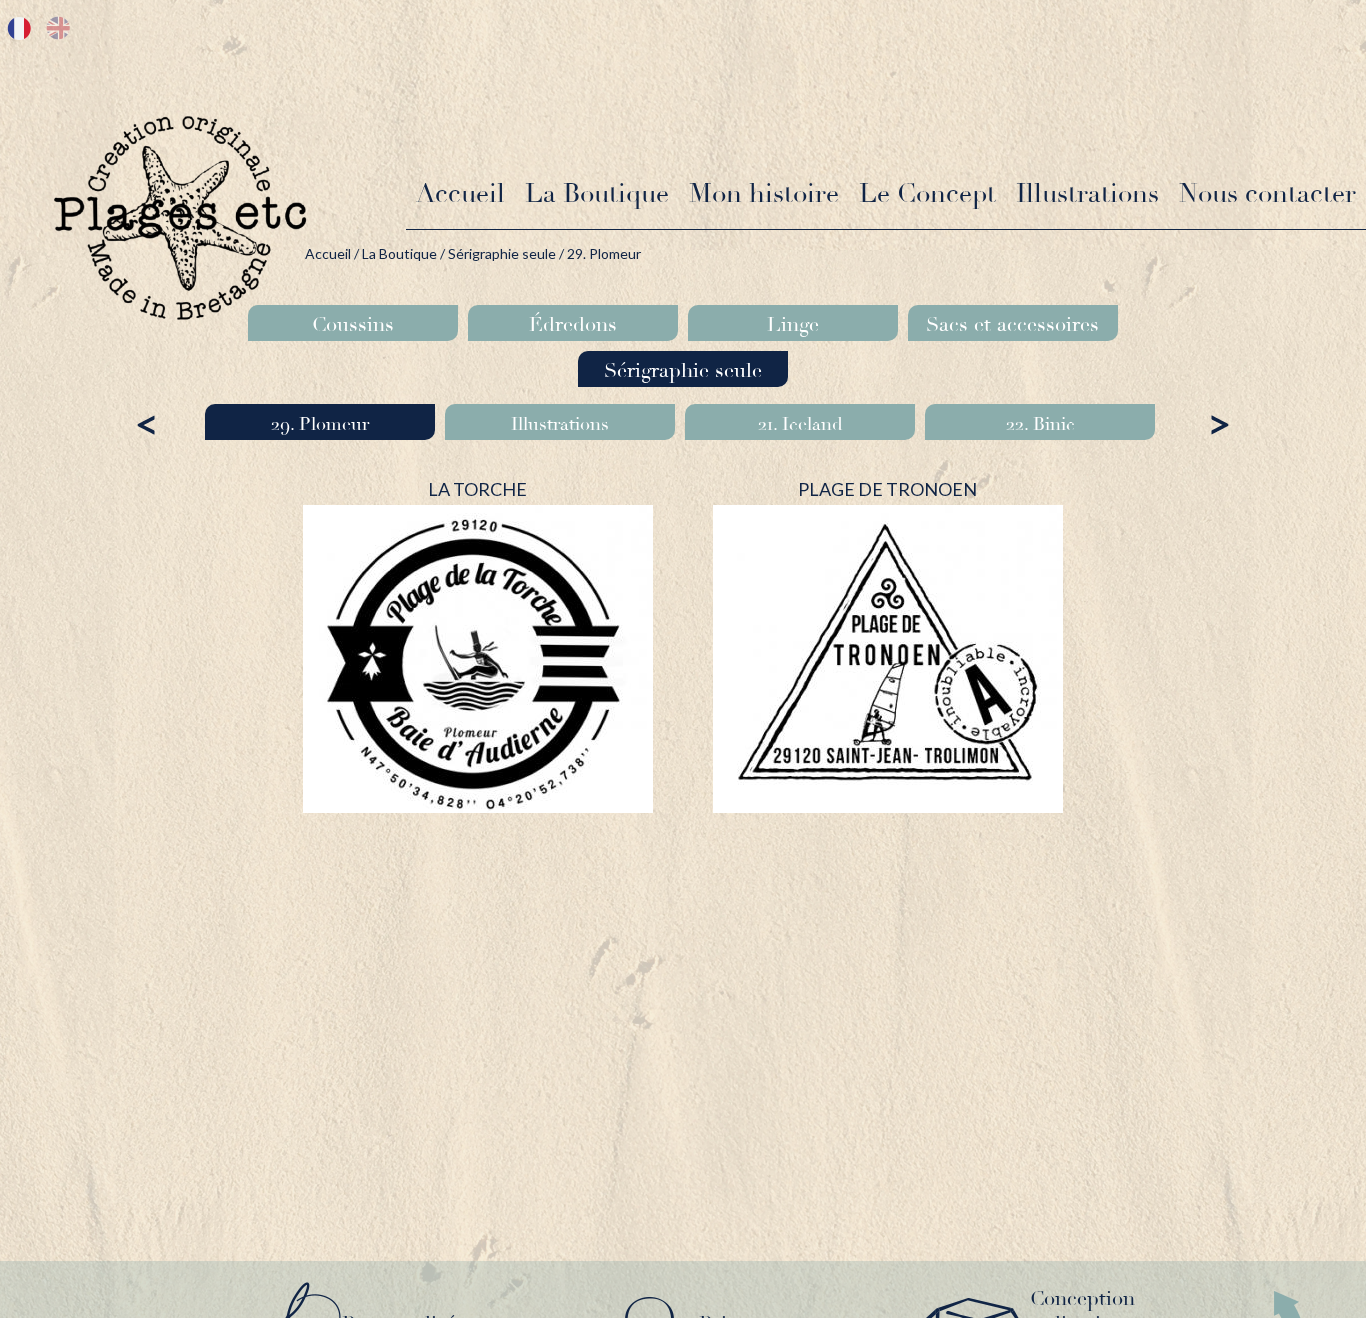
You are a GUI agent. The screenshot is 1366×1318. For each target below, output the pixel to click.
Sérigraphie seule (502, 253)
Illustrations (1087, 194)
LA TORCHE (477, 489)
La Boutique (597, 194)
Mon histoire (764, 194)
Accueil (460, 194)
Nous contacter (1267, 194)
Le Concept (927, 194)
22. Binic (1040, 424)
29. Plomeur (320, 424)
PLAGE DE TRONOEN (887, 489)
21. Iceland (800, 424)
